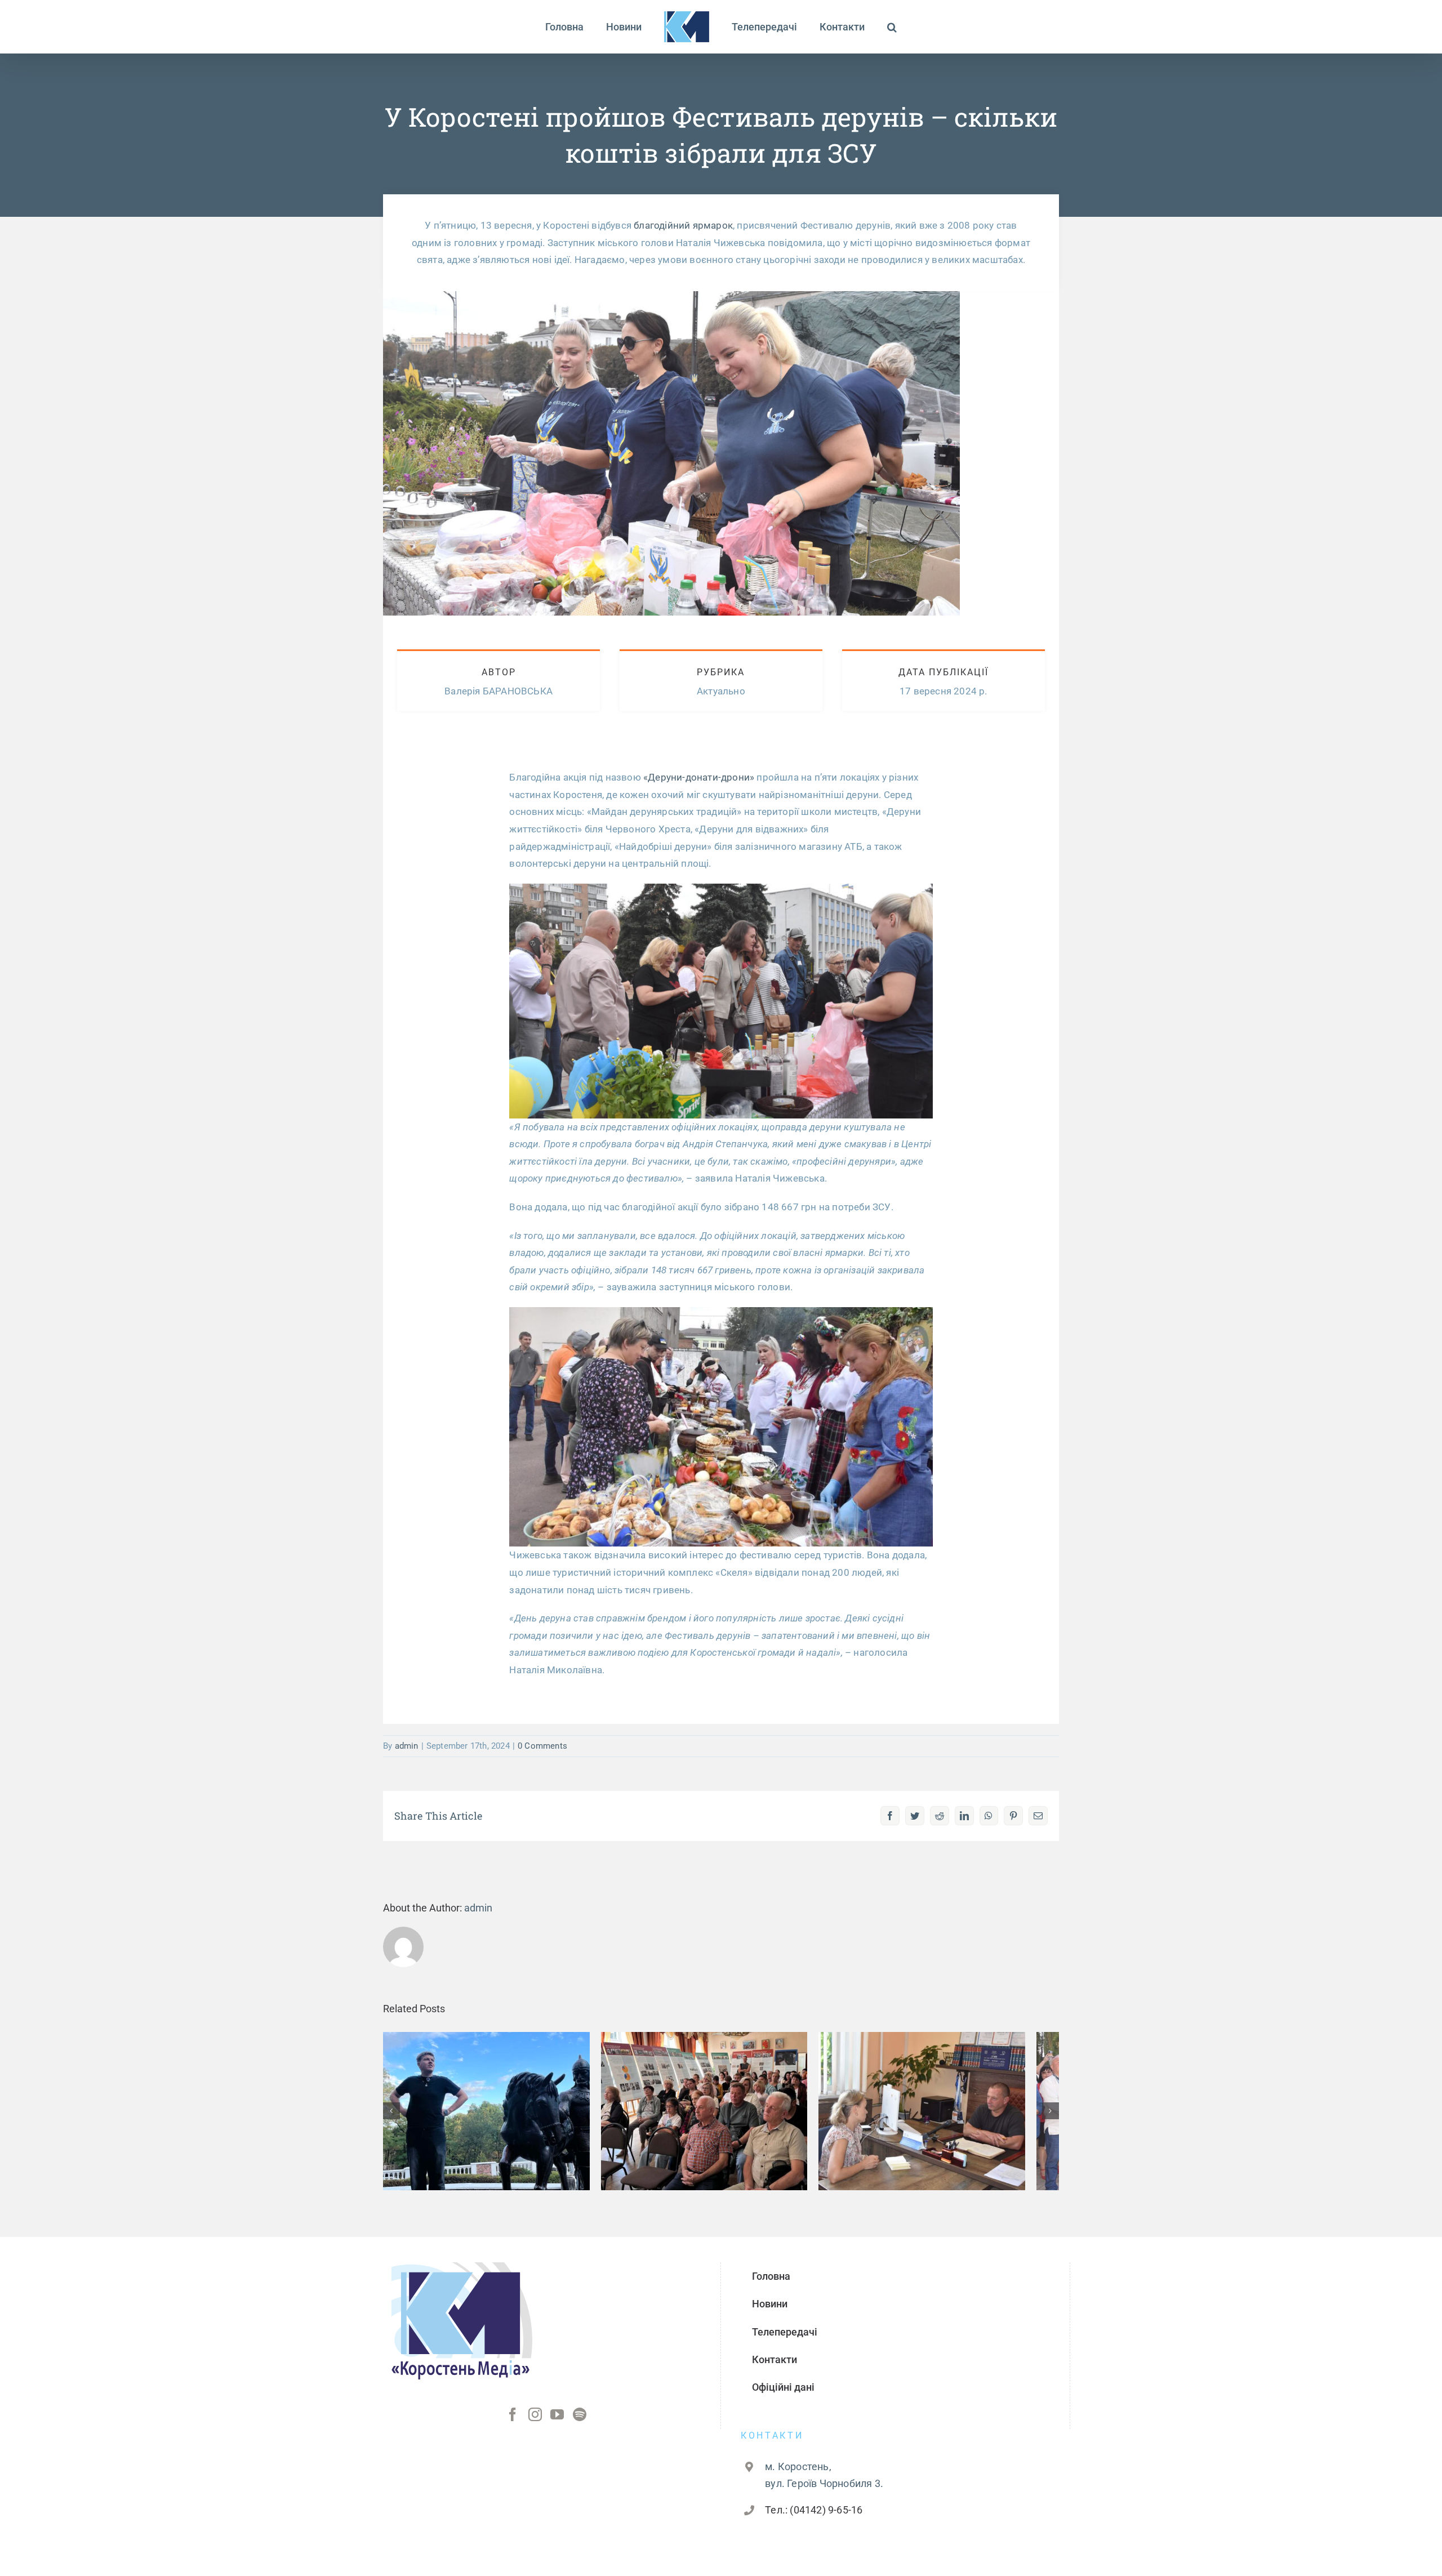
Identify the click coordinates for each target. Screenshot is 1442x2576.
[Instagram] (535, 2423)
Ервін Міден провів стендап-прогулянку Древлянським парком (492, 2098)
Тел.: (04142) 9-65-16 (814, 2518)
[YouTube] (557, 2423)
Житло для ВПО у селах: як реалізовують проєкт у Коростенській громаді (950, 2090)
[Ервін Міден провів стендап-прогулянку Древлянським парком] (492, 2115)
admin (407, 1746)
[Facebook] (513, 2423)
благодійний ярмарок (683, 225)
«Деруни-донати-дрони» (699, 777)
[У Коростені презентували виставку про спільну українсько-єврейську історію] (721, 2115)
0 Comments (542, 1746)
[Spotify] (580, 2423)
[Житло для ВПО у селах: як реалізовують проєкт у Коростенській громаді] (950, 2115)
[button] (865, 27)
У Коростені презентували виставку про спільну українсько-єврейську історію (721, 2090)
